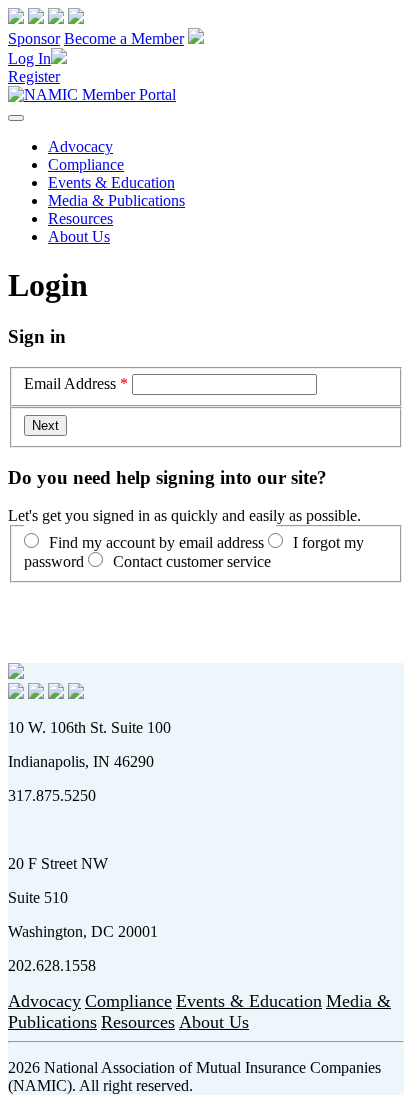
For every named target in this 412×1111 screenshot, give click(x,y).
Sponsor (34, 38)
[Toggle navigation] (16, 118)
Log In (29, 58)
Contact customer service (192, 561)
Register (34, 76)
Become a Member (124, 38)
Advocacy (80, 146)
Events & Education (111, 182)
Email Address (70, 383)
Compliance (86, 164)
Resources (80, 218)
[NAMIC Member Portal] (92, 94)
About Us (79, 236)
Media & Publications (116, 200)
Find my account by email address (156, 542)
